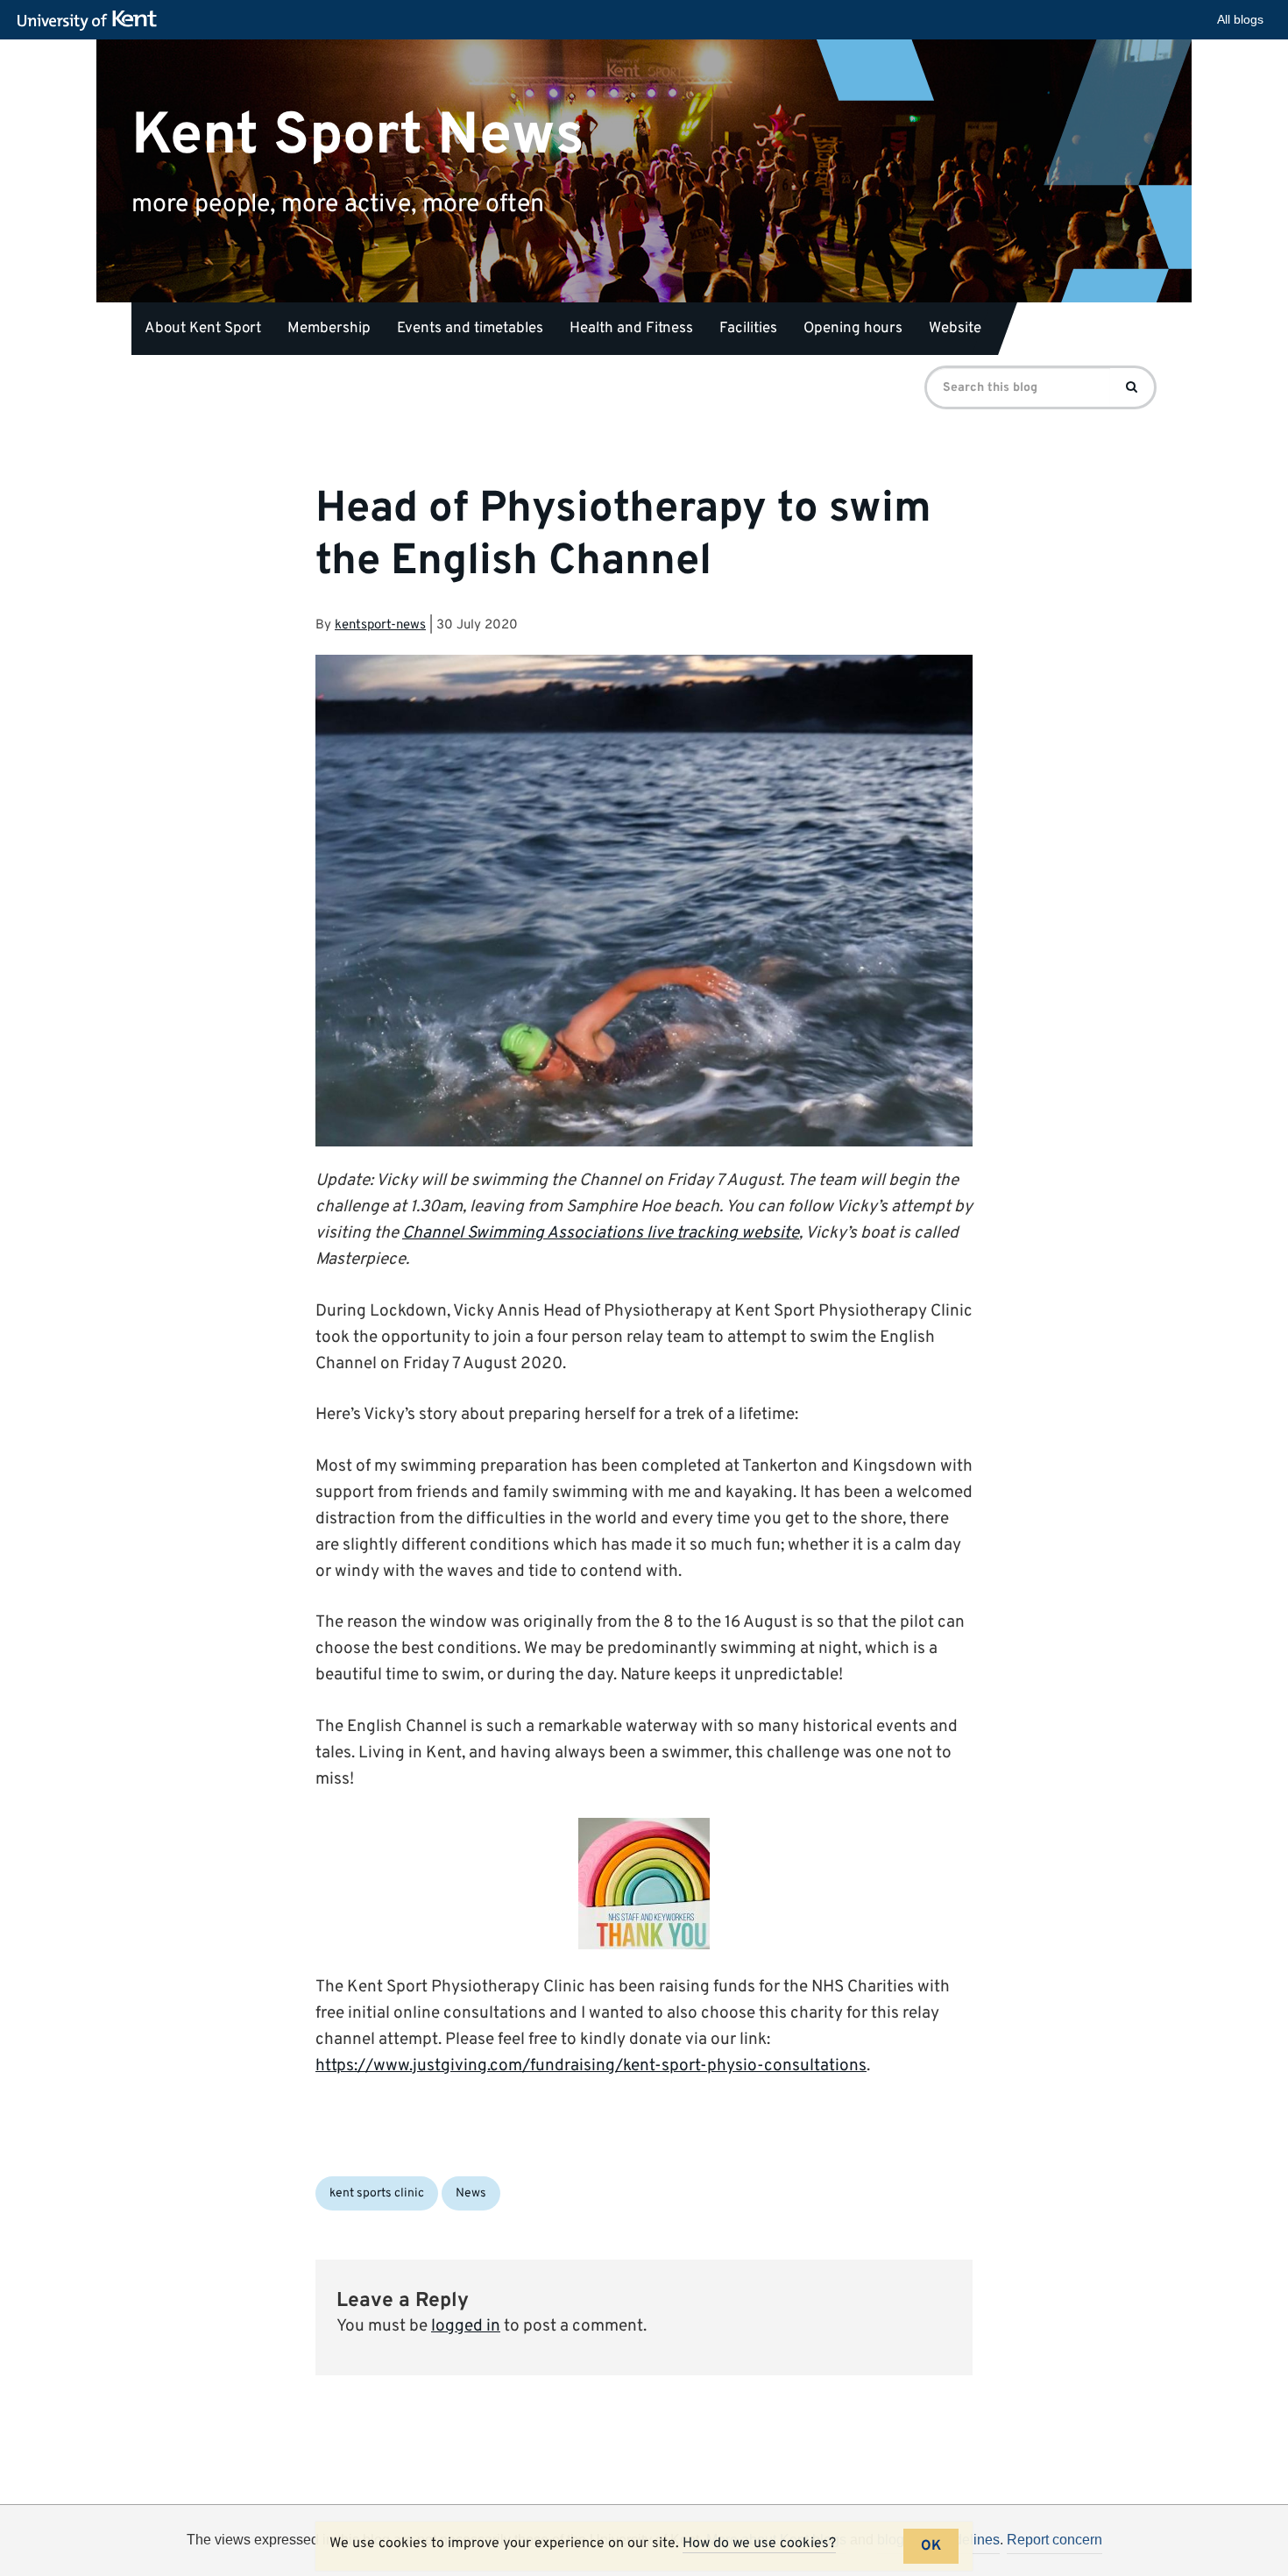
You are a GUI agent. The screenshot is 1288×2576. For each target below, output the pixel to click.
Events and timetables (470, 329)
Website (955, 329)
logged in (466, 2326)
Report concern (1054, 2540)
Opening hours (853, 329)
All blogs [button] (1240, 19)
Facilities (748, 329)
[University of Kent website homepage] (92, 21)
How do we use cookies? (759, 2544)
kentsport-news (380, 625)
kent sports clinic (377, 2193)
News (471, 2193)
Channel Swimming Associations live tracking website (601, 1233)
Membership (329, 329)
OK (931, 2546)
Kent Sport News (358, 135)
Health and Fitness (631, 329)
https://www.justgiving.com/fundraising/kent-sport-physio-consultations (591, 2066)
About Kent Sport (203, 329)
